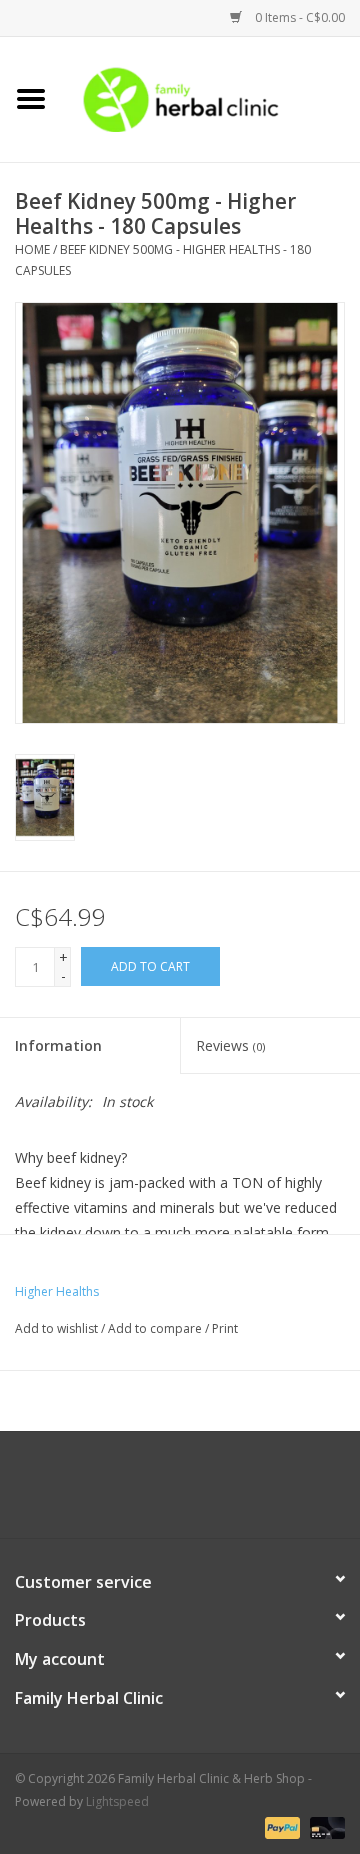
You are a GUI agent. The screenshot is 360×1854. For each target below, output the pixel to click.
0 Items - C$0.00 (298, 17)
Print (225, 1328)
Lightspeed (117, 1801)
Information (58, 1045)
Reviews (230, 1045)
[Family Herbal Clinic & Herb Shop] (211, 97)
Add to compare (156, 1328)
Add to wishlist (56, 1328)
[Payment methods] (280, 1826)
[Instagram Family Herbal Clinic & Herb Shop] (198, 1492)
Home (32, 249)
